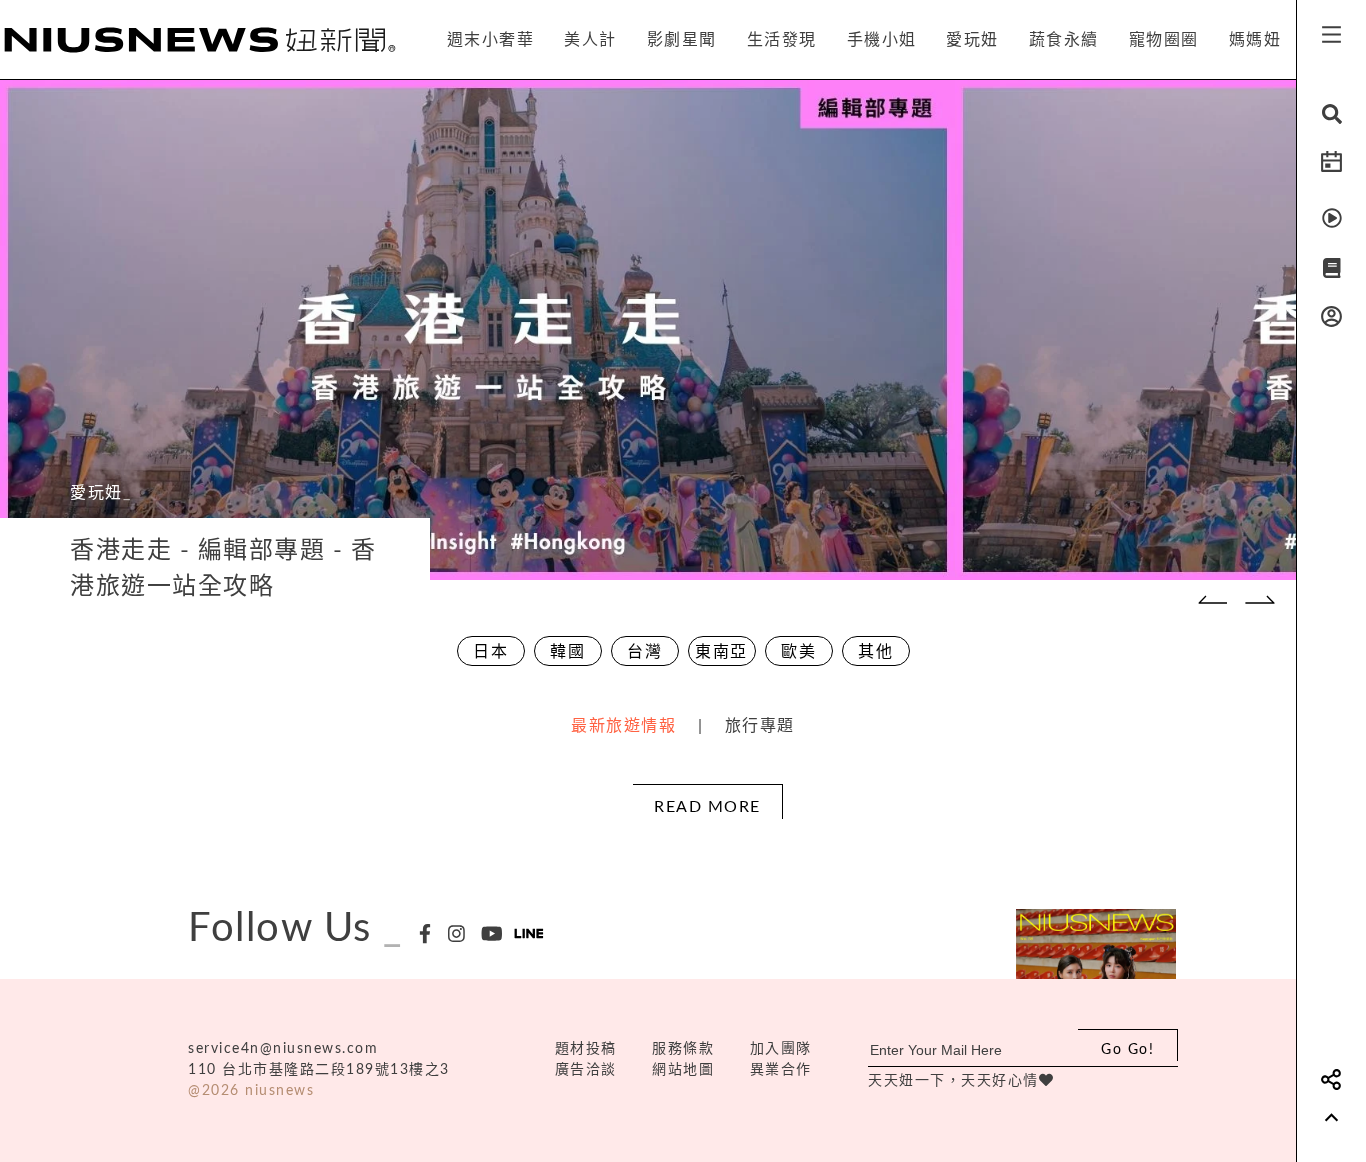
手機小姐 (882, 40)
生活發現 (782, 40)
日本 (490, 652)
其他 (875, 652)
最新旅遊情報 (623, 726)
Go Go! (1127, 1050)
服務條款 (683, 1049)
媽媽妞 (1255, 40)
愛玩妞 (972, 40)
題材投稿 (586, 1049)
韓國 (567, 652)
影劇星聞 (682, 40)
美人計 (590, 40)
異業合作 (781, 1070)
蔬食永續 (1064, 40)
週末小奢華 (491, 40)
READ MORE (707, 807)
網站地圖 (683, 1070)
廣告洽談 (586, 1070)
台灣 (644, 652)
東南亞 (721, 652)
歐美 (798, 652)
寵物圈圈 (1164, 40)
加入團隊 (781, 1049)
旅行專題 (760, 726)
